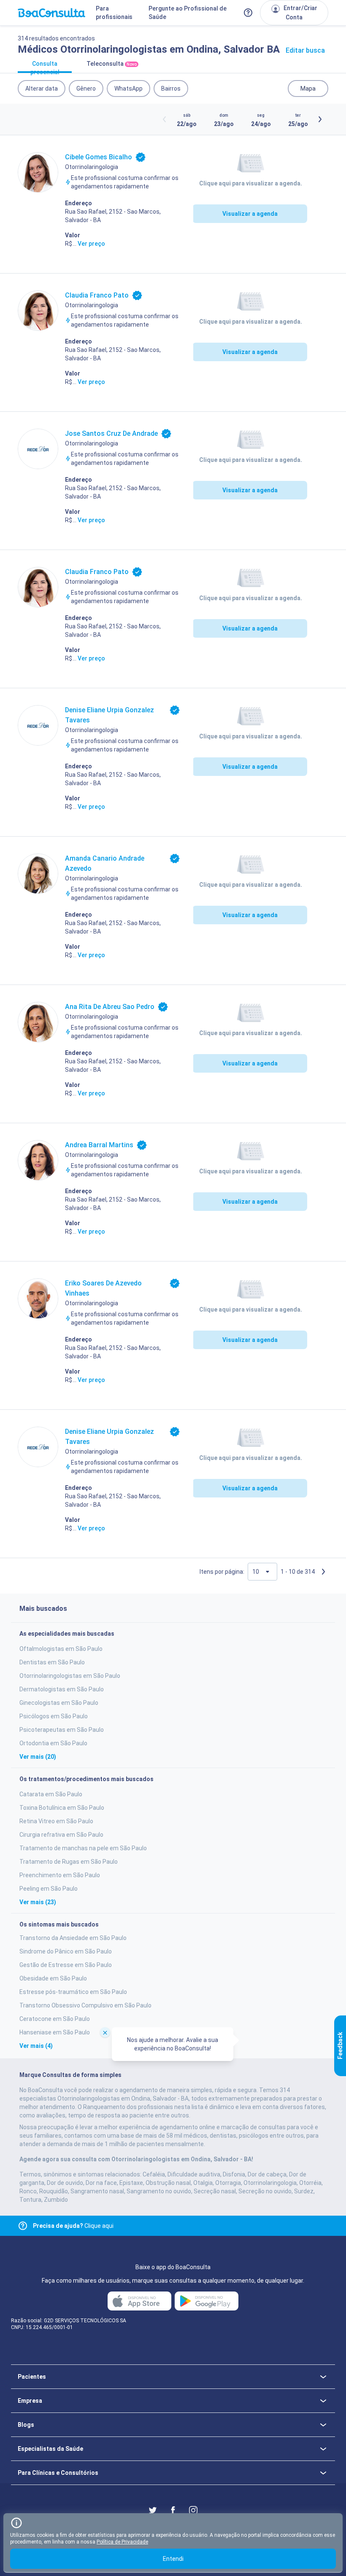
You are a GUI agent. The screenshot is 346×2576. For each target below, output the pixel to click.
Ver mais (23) (38, 1902)
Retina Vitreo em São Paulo (56, 1821)
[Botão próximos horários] (320, 119)
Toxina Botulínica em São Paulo (62, 1808)
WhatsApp (128, 89)
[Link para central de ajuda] (23, 2226)
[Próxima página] (323, 1572)
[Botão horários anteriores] (165, 119)
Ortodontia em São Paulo (53, 1743)
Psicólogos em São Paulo (54, 1716)
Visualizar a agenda (250, 214)
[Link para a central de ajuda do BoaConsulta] (248, 13)
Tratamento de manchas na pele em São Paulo (83, 1848)
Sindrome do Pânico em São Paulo (66, 1951)
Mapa (308, 89)
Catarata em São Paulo (51, 1794)
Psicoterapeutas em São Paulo (62, 1730)
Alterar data (42, 89)
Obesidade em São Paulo (53, 1978)
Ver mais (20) (38, 1757)
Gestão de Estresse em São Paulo (66, 1965)
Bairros (171, 89)
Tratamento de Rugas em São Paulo (69, 1862)
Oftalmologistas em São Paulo (61, 1649)
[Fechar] (105, 2032)
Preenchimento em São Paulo (60, 1875)
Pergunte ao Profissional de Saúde (188, 13)
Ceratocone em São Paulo (55, 2019)
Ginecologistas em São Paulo (59, 1703)
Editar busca (305, 50)
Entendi (173, 2559)
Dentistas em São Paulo (52, 1662)
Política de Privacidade (122, 2542)
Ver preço (91, 244)
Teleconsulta (112, 64)
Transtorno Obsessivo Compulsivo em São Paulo (85, 2005)
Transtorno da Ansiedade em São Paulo (73, 1938)
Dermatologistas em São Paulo (62, 1689)
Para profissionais (114, 13)
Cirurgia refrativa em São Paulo (61, 1835)
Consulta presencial (45, 67)
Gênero (86, 89)
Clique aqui (73, 2226)
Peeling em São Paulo (49, 1889)
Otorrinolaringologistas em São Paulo (70, 1676)
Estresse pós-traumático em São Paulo (73, 1992)
